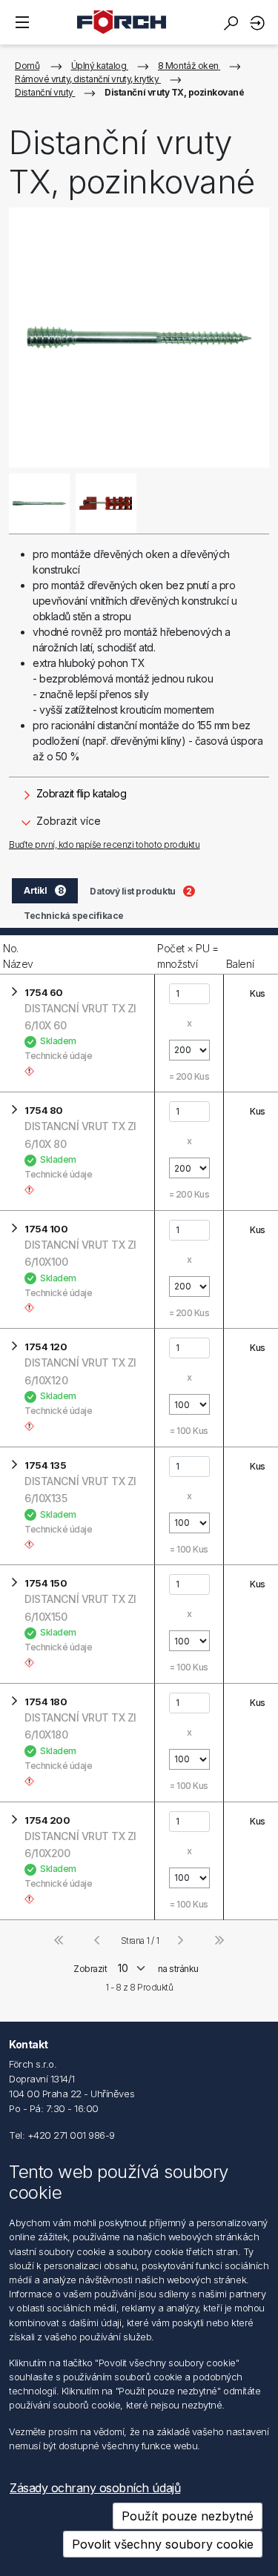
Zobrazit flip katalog (80, 793)
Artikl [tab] (43, 890)
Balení (240, 964)
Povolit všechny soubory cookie (163, 2544)
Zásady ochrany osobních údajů (95, 2488)
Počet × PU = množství (188, 956)
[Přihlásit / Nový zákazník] (259, 23)
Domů (27, 66)
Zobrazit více (67, 821)
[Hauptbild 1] (39, 504)
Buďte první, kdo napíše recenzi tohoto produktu (104, 844)
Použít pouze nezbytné (188, 2516)
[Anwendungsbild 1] (106, 504)
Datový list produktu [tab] (140, 891)
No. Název (18, 956)
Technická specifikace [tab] (74, 916)
